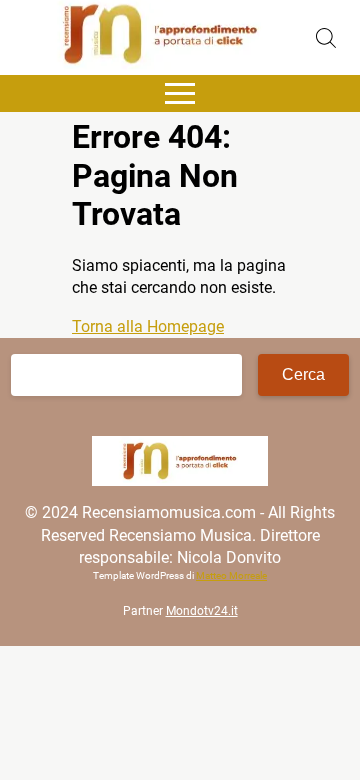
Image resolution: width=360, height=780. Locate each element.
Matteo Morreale (231, 575)
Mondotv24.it (202, 611)
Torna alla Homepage (148, 326)
